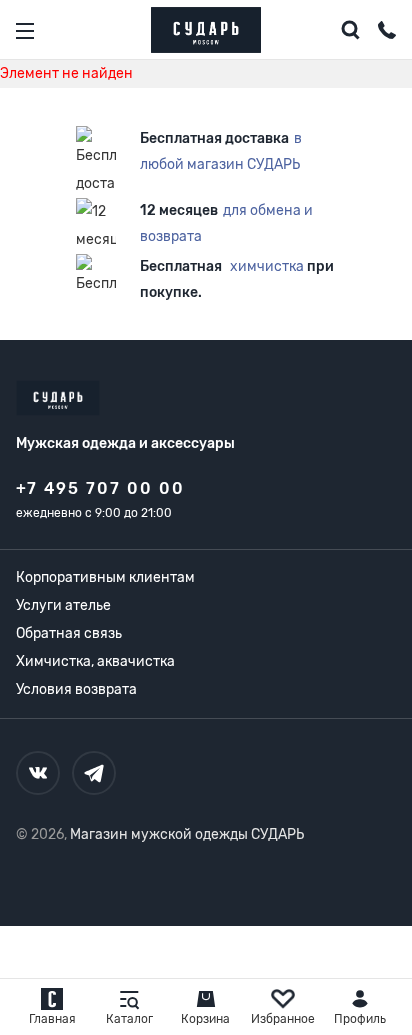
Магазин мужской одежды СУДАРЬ (187, 834)
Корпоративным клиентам (105, 577)
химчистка (267, 266)
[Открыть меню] (25, 31)
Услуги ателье (63, 605)
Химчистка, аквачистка (95, 661)
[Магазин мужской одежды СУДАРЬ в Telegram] (94, 773)
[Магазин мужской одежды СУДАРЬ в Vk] (38, 773)
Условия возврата (76, 689)
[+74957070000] (387, 33)
